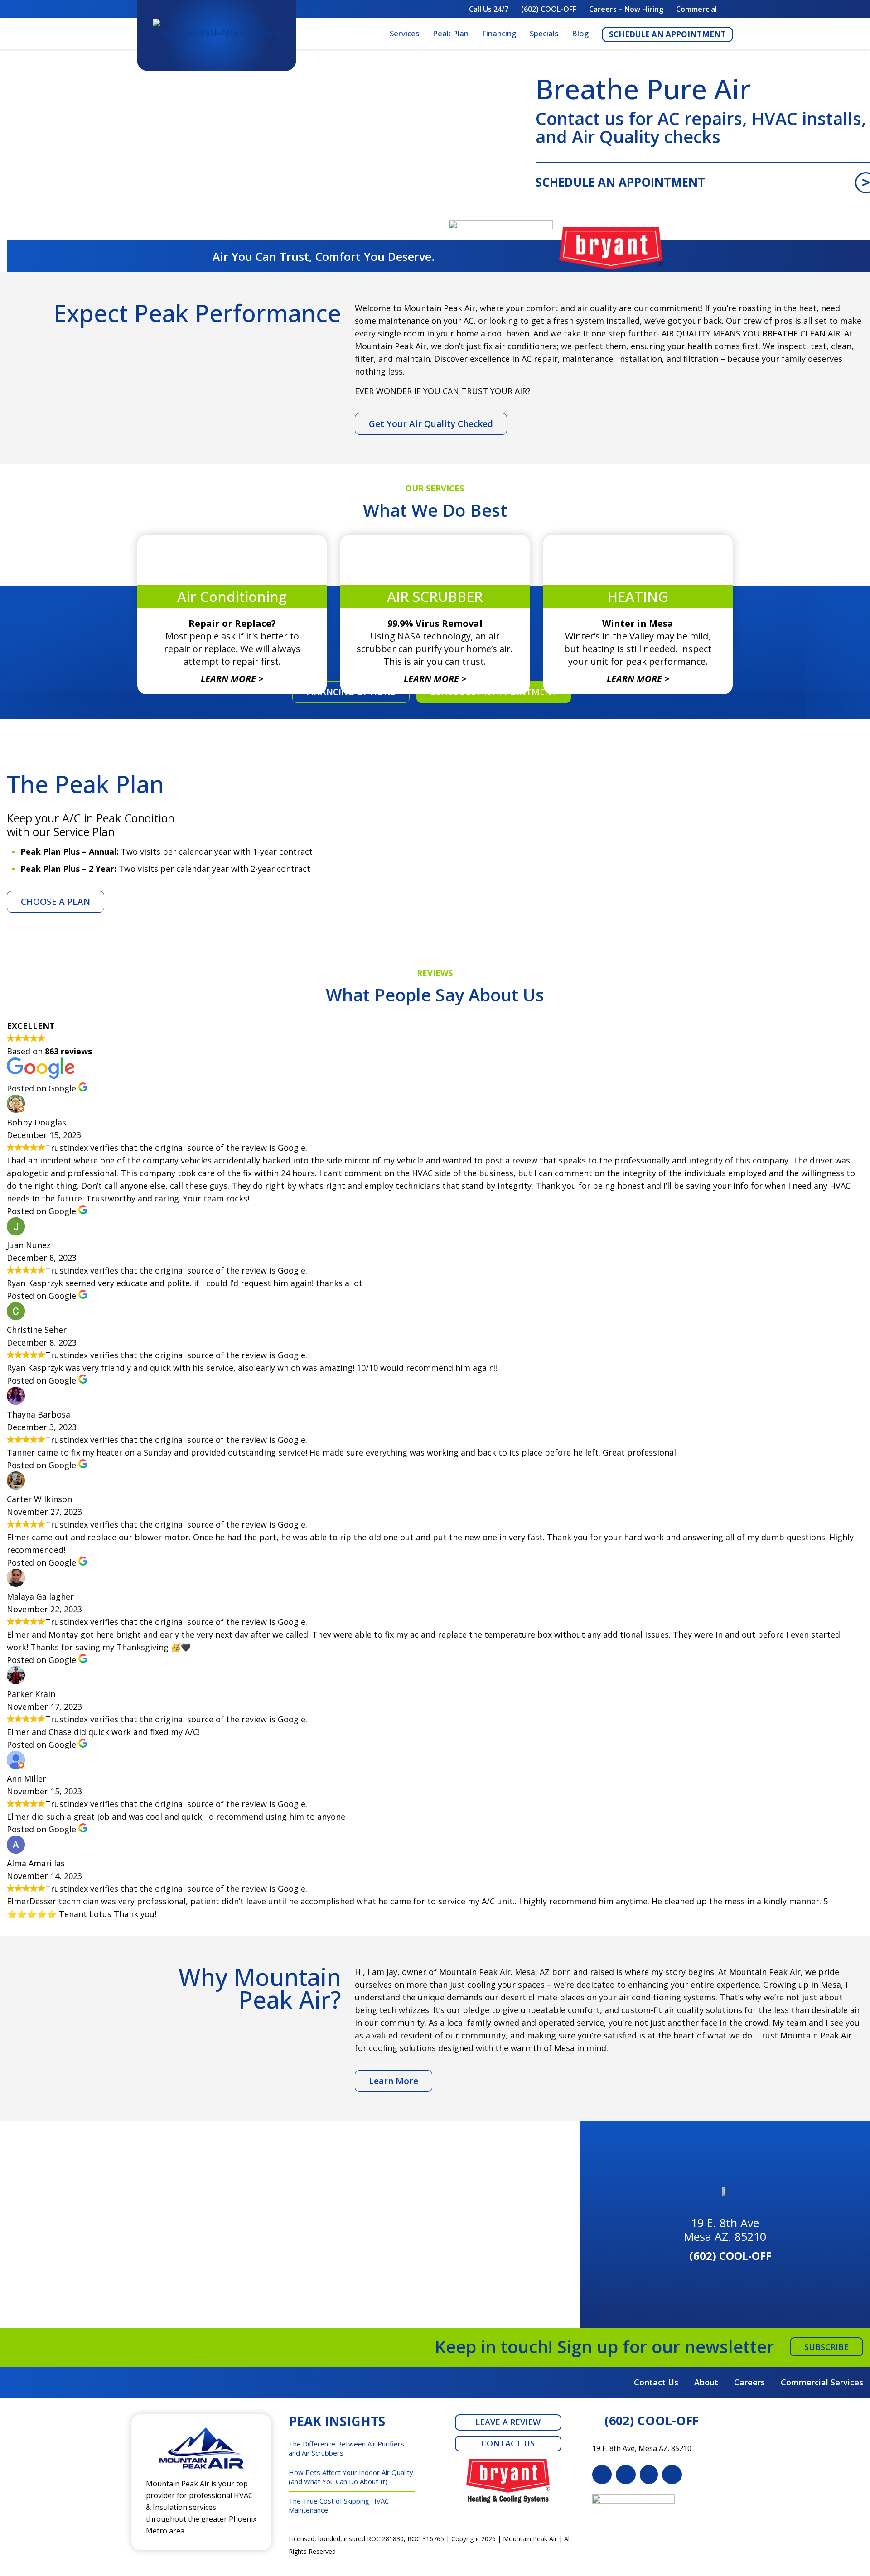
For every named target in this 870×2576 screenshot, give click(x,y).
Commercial (696, 9)
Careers (749, 2382)
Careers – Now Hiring (626, 9)
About (706, 2382)
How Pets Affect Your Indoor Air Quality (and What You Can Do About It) (351, 2477)
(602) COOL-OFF (549, 9)
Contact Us (656, 2382)
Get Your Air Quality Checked (431, 424)
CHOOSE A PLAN (56, 902)
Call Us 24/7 (489, 9)
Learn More (394, 2081)
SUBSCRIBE (826, 2347)
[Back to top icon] (826, 2557)
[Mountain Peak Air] (217, 34)
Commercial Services (822, 2382)
